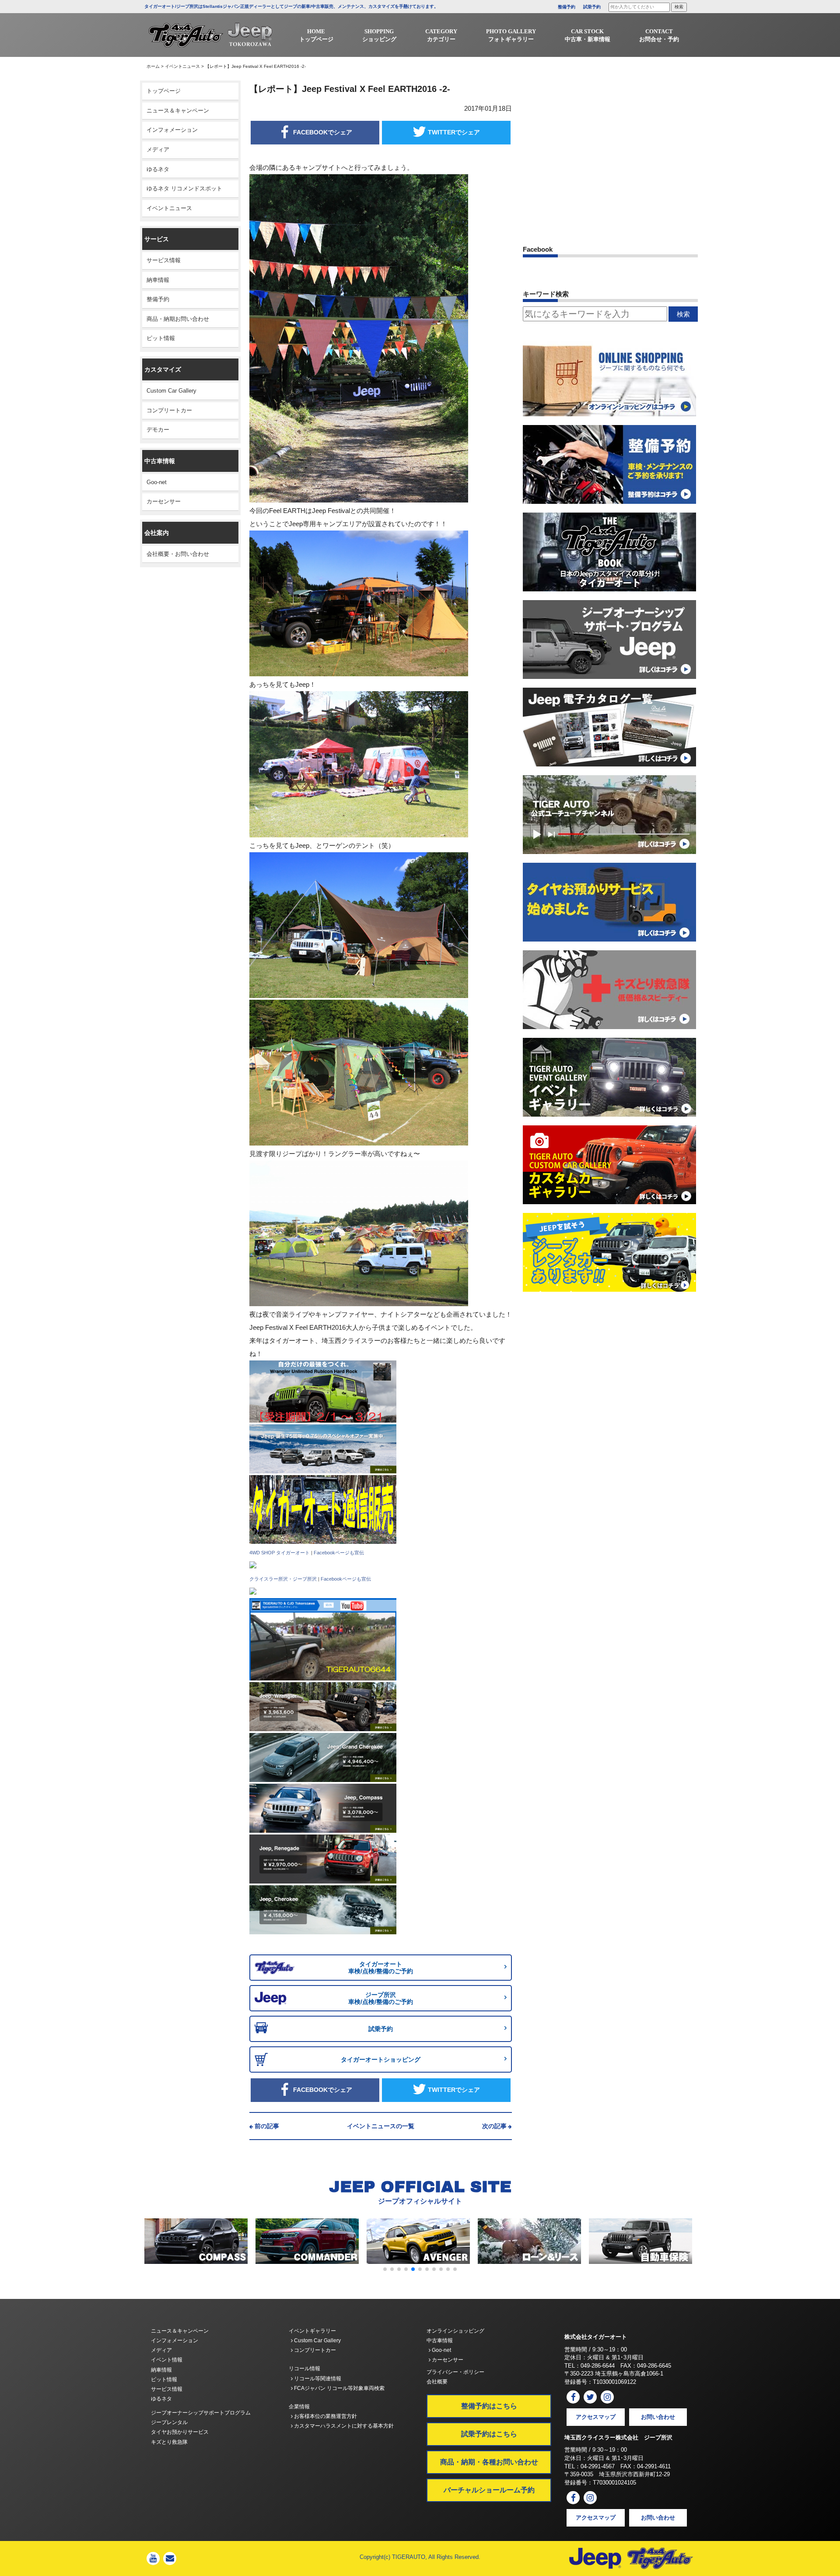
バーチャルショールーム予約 (489, 2490)
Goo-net (157, 482)
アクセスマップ (596, 2417)
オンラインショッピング (455, 2331)
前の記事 (267, 2126)
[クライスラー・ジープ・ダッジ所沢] (253, 1591)
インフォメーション (172, 130)
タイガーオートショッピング (381, 2059)
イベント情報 (167, 2360)
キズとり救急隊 (169, 2442)
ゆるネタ (158, 169)
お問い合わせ (658, 2417)
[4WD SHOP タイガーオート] (253, 1565)
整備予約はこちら (489, 2406)
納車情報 (158, 280)
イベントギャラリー (312, 2331)
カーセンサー (164, 501)
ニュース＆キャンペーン (178, 111)
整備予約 (567, 7)
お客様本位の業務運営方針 (325, 2416)
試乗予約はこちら (489, 2434)
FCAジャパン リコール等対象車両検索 (339, 2388)
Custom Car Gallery (171, 391)
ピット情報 (161, 338)
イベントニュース (182, 66)
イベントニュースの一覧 (381, 2126)
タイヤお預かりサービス (180, 2432)
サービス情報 (164, 260)
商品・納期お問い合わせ (178, 319)
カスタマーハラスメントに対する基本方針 (343, 2426)
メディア (158, 149)
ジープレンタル (169, 2422)
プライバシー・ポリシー (455, 2372)
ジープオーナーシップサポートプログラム (201, 2413)
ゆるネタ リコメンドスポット (184, 188)
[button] (385, 2269)
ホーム (153, 66)
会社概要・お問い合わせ (178, 554)
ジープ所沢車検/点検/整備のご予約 (381, 1998)
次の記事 (494, 2126)
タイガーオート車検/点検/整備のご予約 (381, 1968)
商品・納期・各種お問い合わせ (489, 2462)
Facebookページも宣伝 (339, 1553)
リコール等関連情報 (317, 2379)
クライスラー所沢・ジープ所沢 (283, 1579)
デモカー (158, 430)
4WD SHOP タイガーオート (280, 1553)
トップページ (164, 91)
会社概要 (437, 2382)
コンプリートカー (169, 410)
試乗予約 (592, 7)
